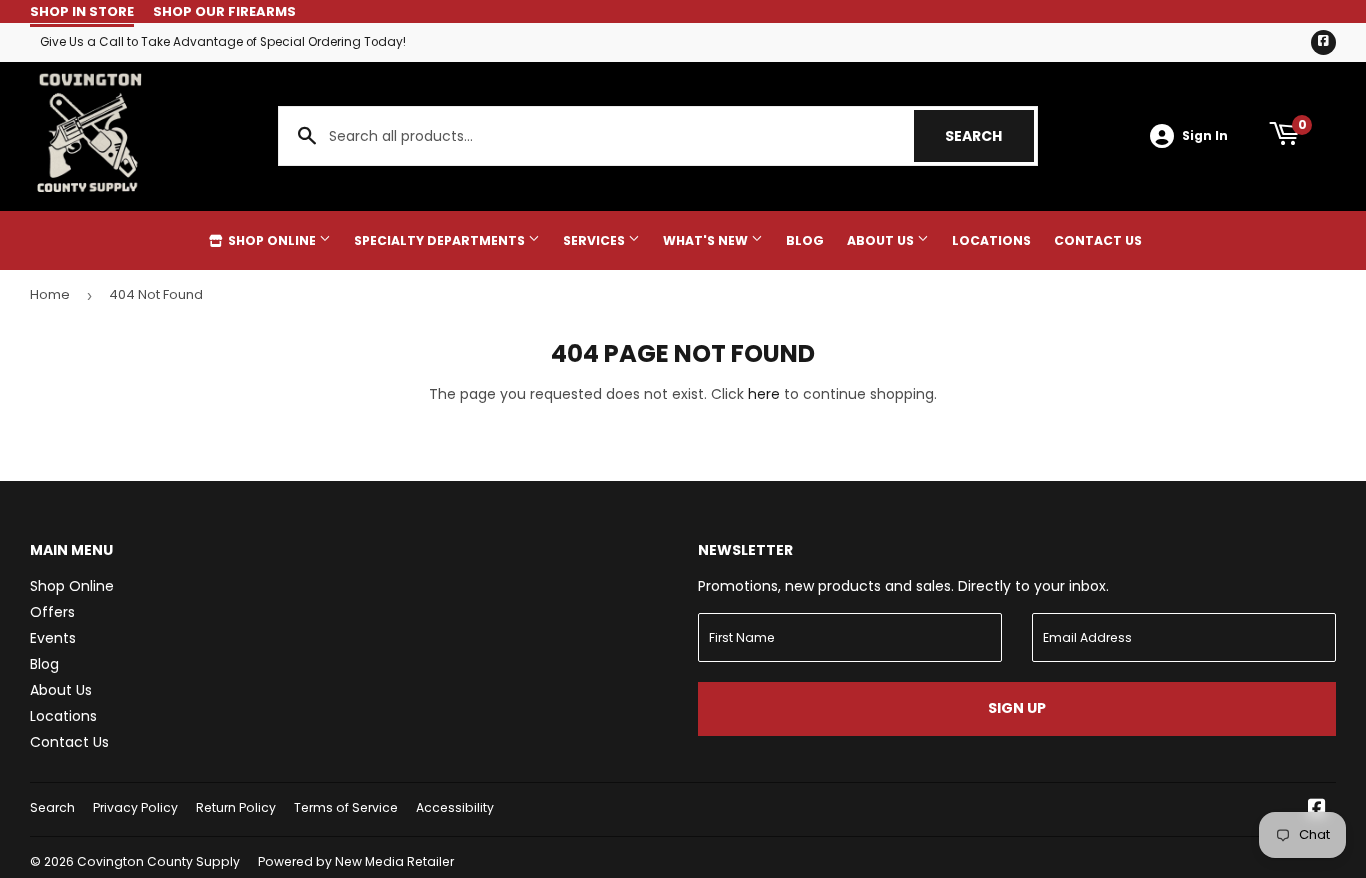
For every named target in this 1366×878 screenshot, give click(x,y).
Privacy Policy (135, 807)
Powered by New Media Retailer (356, 861)
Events (53, 638)
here (764, 394)
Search (989, 136)
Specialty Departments (441, 240)
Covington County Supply (158, 861)
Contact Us (1098, 240)
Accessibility (455, 807)
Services (595, 240)
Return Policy (236, 807)
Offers (52, 612)
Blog (805, 240)
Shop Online (272, 240)
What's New (707, 240)
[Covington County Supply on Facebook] (1317, 810)
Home (50, 294)
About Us (882, 240)
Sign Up (1017, 708)
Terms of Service (346, 807)
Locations (991, 240)
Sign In (1205, 136)
